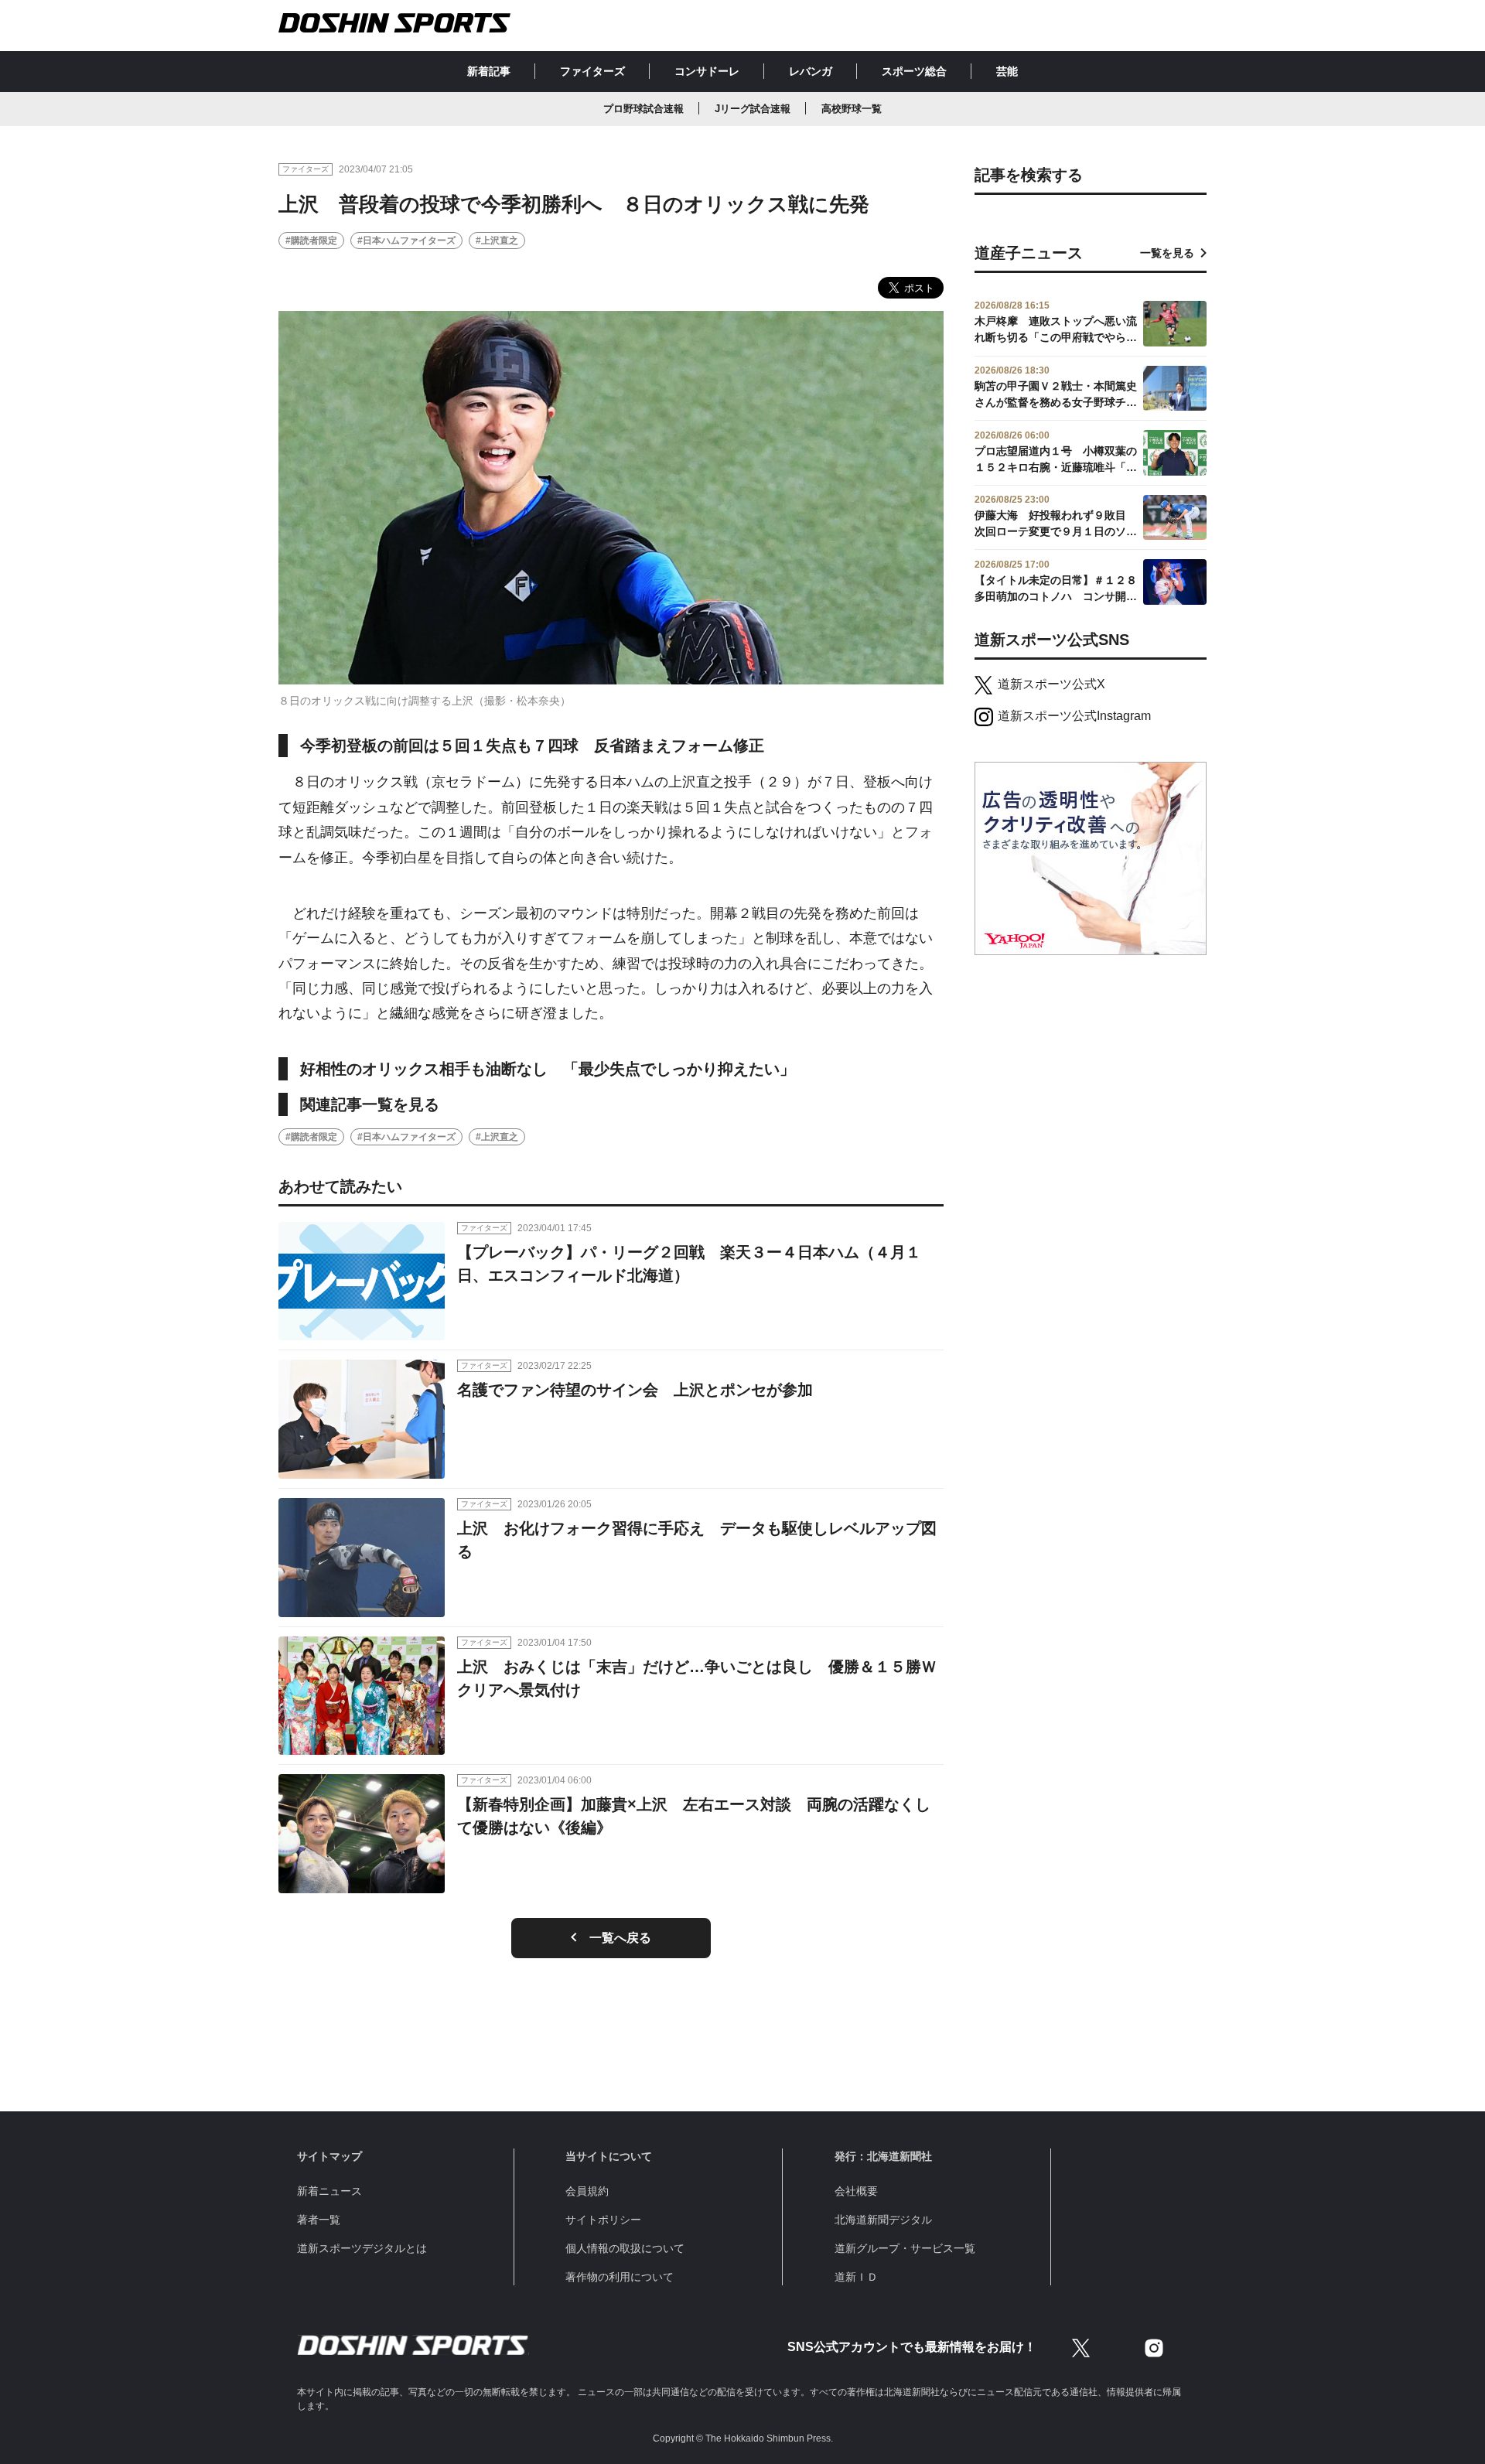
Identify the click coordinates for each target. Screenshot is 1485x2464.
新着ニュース (329, 2191)
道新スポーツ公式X (1051, 684)
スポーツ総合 (914, 71)
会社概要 (856, 2191)
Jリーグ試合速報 (753, 109)
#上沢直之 (497, 241)
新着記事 (489, 71)
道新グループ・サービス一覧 (905, 2248)
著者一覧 (319, 2220)
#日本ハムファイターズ (406, 241)
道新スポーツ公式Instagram (1074, 716)
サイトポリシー (603, 2220)
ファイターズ (592, 71)
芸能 (1007, 71)
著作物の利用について (620, 2277)
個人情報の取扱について (625, 2248)
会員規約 (587, 2191)
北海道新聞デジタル (883, 2220)
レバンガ (811, 71)
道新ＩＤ (856, 2277)
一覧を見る (1167, 253)
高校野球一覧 (852, 109)
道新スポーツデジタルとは (362, 2248)
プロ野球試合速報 (643, 109)
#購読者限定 (311, 241)
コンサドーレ (707, 71)
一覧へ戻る (620, 1938)
